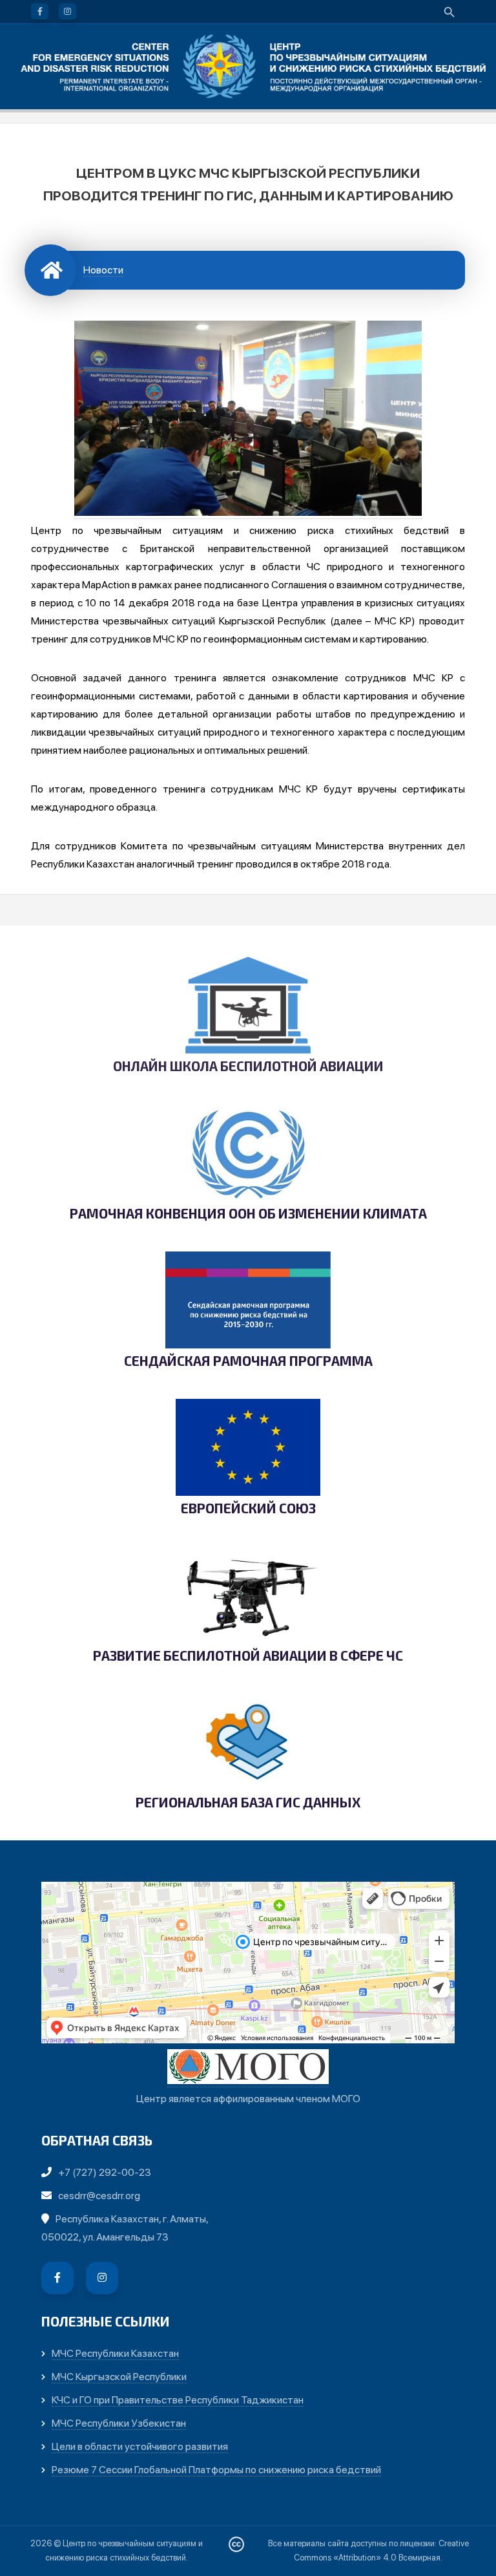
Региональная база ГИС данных (248, 1803)
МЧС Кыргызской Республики (119, 2377)
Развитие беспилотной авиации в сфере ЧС (248, 1656)
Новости (103, 270)
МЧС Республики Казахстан (115, 2353)
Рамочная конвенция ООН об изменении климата (248, 1214)
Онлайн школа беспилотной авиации (248, 1066)
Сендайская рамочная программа (248, 1361)
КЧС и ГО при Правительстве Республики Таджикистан (178, 2400)
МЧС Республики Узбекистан (119, 2423)
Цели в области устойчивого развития (140, 2446)
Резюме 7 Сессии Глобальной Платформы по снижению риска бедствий (216, 2470)
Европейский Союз (248, 1508)
